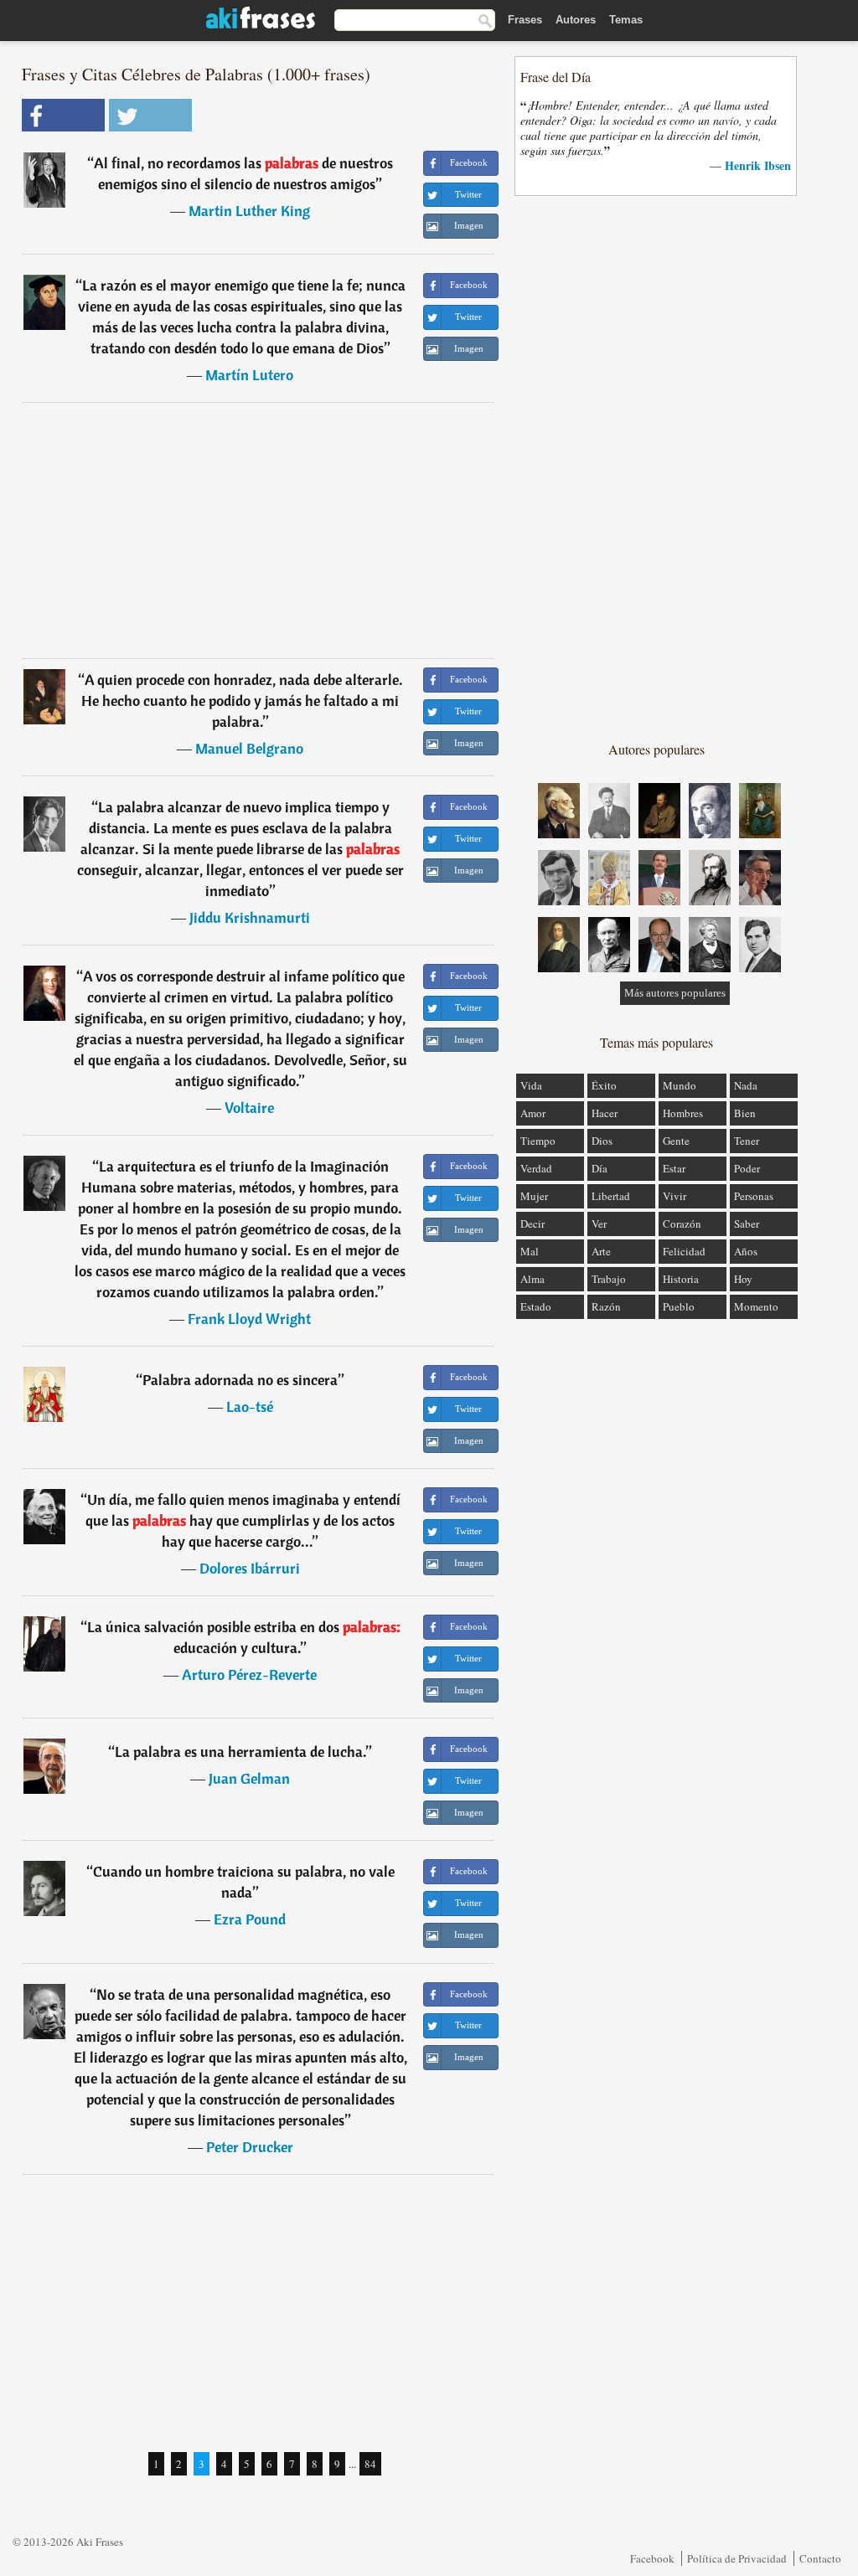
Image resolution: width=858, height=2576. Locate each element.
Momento (756, 1306)
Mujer (534, 1196)
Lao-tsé (250, 1406)
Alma (532, 1279)
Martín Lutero (249, 375)
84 (370, 2464)
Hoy (743, 1279)
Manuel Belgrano (249, 748)
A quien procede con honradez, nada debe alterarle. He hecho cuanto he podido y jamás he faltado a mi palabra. (242, 701)
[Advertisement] (258, 530)
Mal (530, 1251)
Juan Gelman (249, 1778)
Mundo (680, 1085)
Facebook (652, 2558)
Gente (676, 1141)
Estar (674, 1168)
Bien (745, 1113)
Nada (746, 1085)
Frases (525, 20)
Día (600, 1168)
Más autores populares (675, 993)
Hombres (683, 1113)
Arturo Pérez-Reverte (249, 1674)
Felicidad (684, 1251)
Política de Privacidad (737, 2558)
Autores (576, 20)
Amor (533, 1113)
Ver (599, 1224)
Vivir (675, 1196)
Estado (536, 1306)
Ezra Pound (250, 1919)
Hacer (605, 1113)
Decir (532, 1224)
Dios (602, 1141)
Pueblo (679, 1306)
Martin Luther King (249, 211)
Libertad (611, 1196)
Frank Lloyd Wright (249, 1319)
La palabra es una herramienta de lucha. (240, 1752)
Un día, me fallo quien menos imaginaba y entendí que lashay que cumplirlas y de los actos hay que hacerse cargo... (243, 1520)
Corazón (682, 1224)
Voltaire (249, 1108)
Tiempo (538, 1141)
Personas (754, 1196)
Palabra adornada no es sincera (240, 1380)
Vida (531, 1085)
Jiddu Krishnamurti (250, 917)
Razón (606, 1306)
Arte (601, 1251)
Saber (747, 1224)
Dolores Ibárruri (250, 1568)
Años (746, 1251)
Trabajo (609, 1279)
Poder (747, 1168)
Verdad (536, 1168)
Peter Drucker (250, 2147)
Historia (681, 1279)
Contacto (820, 2558)
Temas (626, 20)
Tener (747, 1141)
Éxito (604, 1085)
